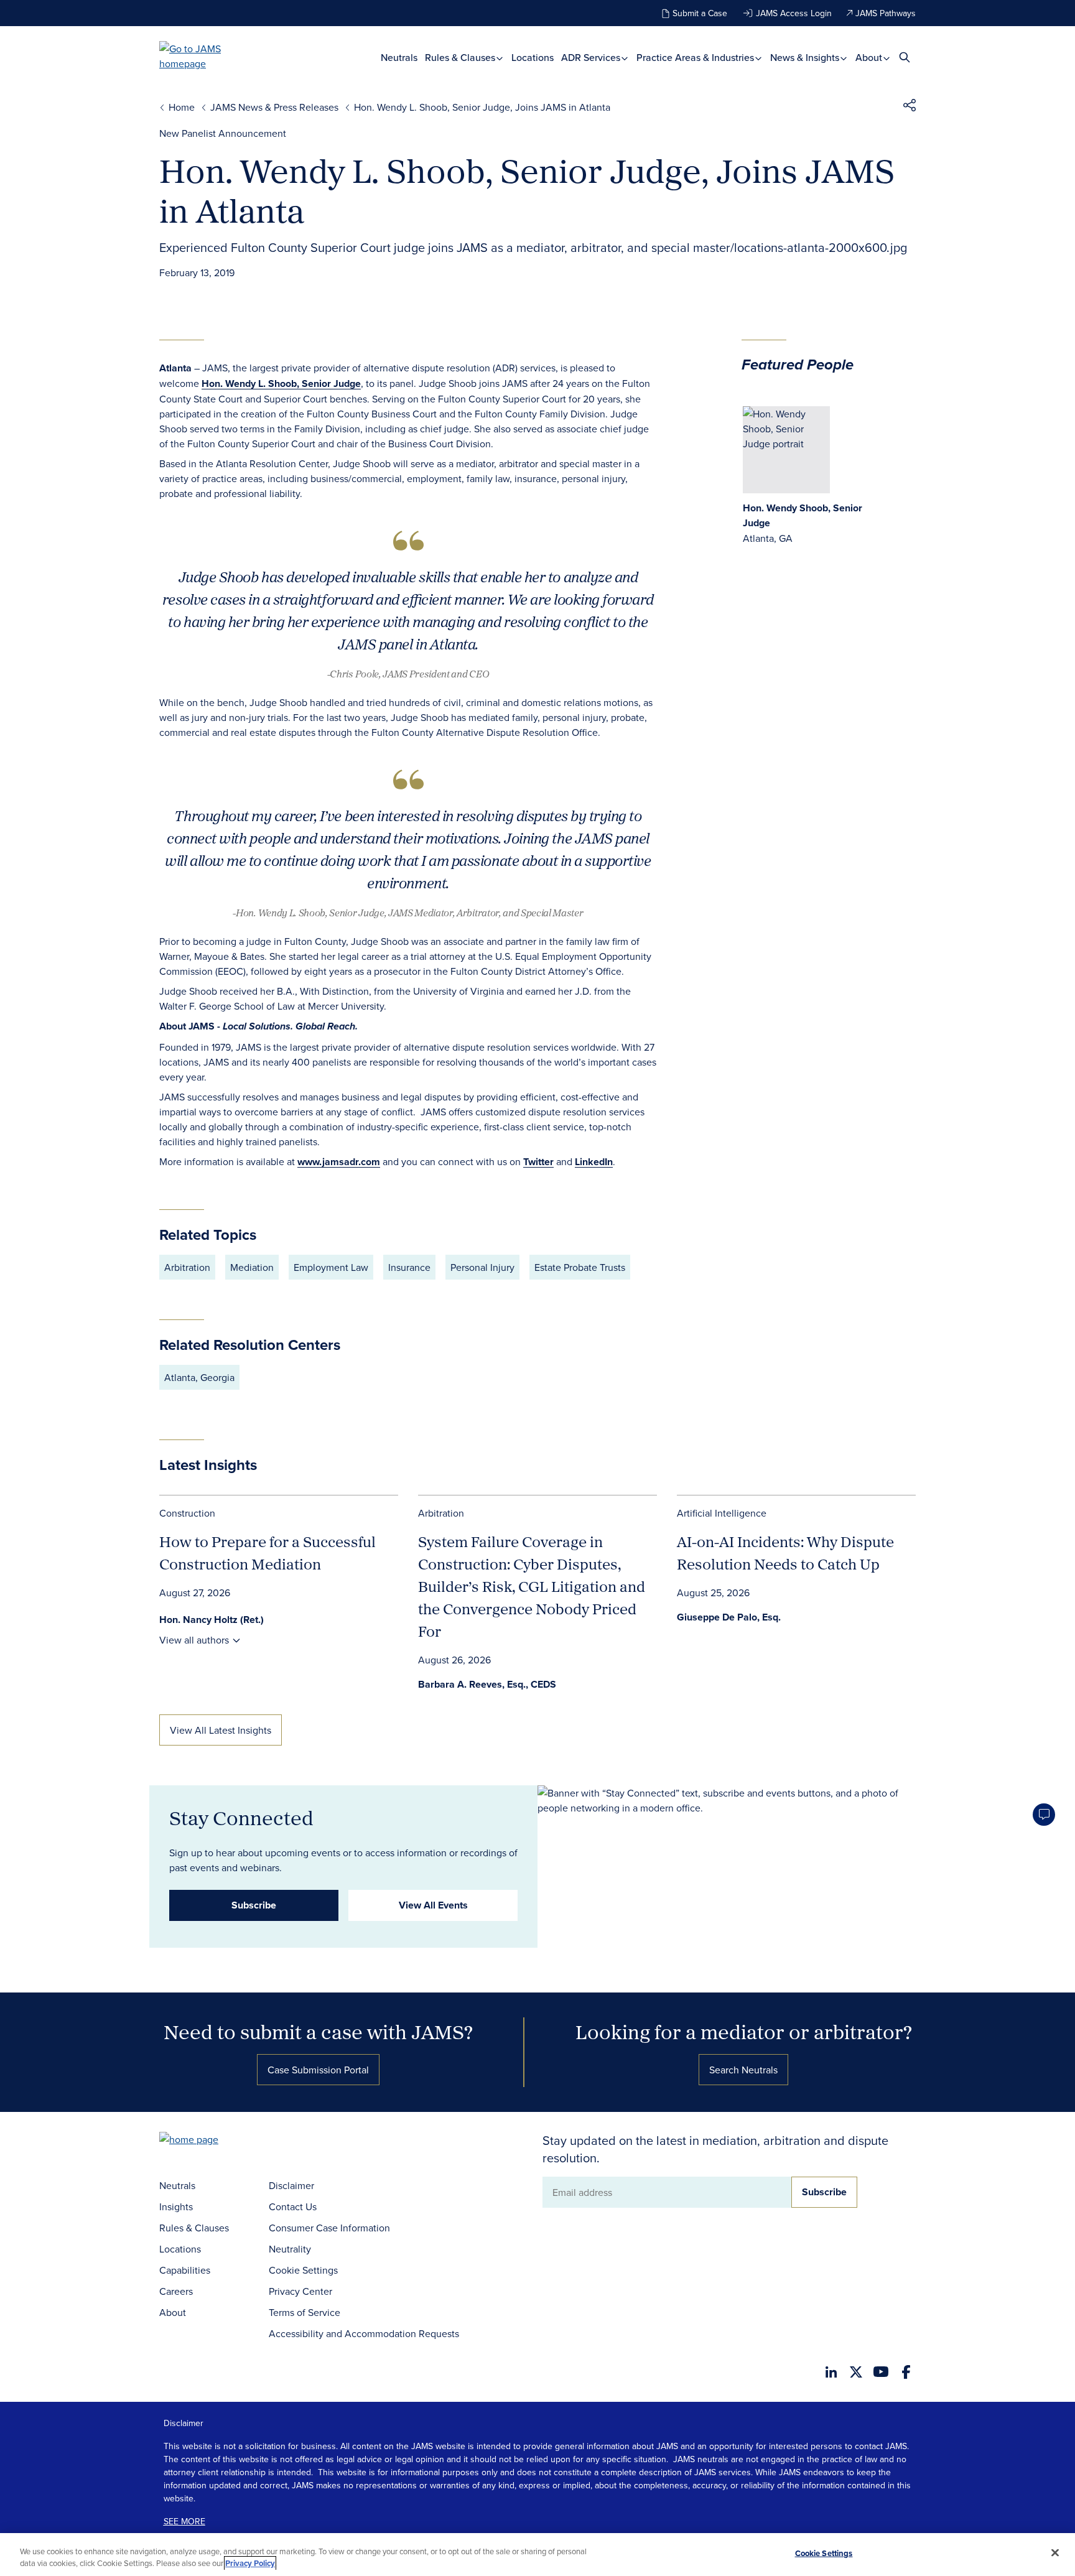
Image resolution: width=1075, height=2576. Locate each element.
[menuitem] (399, 58)
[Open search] (905, 57)
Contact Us (293, 2206)
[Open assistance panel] (1044, 1815)
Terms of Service (305, 2312)
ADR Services (592, 58)
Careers (176, 2291)
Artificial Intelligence (722, 1513)
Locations (533, 58)
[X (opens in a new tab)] (856, 2372)
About (870, 58)
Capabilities (185, 2270)
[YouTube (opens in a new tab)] (881, 2372)
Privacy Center (300, 2291)
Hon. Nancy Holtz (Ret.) (212, 1620)
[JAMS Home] (208, 56)
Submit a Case (700, 13)
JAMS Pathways (886, 13)
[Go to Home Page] (208, 2141)
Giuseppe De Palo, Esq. (729, 1617)
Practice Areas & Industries (696, 58)
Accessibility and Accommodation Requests (364, 2333)
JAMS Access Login (794, 13)
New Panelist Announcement (223, 133)
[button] (910, 107)
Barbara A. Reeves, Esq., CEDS (487, 1684)
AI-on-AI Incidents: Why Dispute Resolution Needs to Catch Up (785, 1553)
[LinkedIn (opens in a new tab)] (831, 2372)
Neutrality (290, 2249)
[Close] (1055, 2553)
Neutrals (399, 58)
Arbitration (441, 1513)
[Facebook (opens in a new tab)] (906, 2372)
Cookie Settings (303, 2270)
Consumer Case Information (329, 2228)
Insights (176, 2206)
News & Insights (806, 58)
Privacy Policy (250, 2563)
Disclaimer (291, 2185)
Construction (187, 1513)
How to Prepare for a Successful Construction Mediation (268, 1553)
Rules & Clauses (461, 58)
